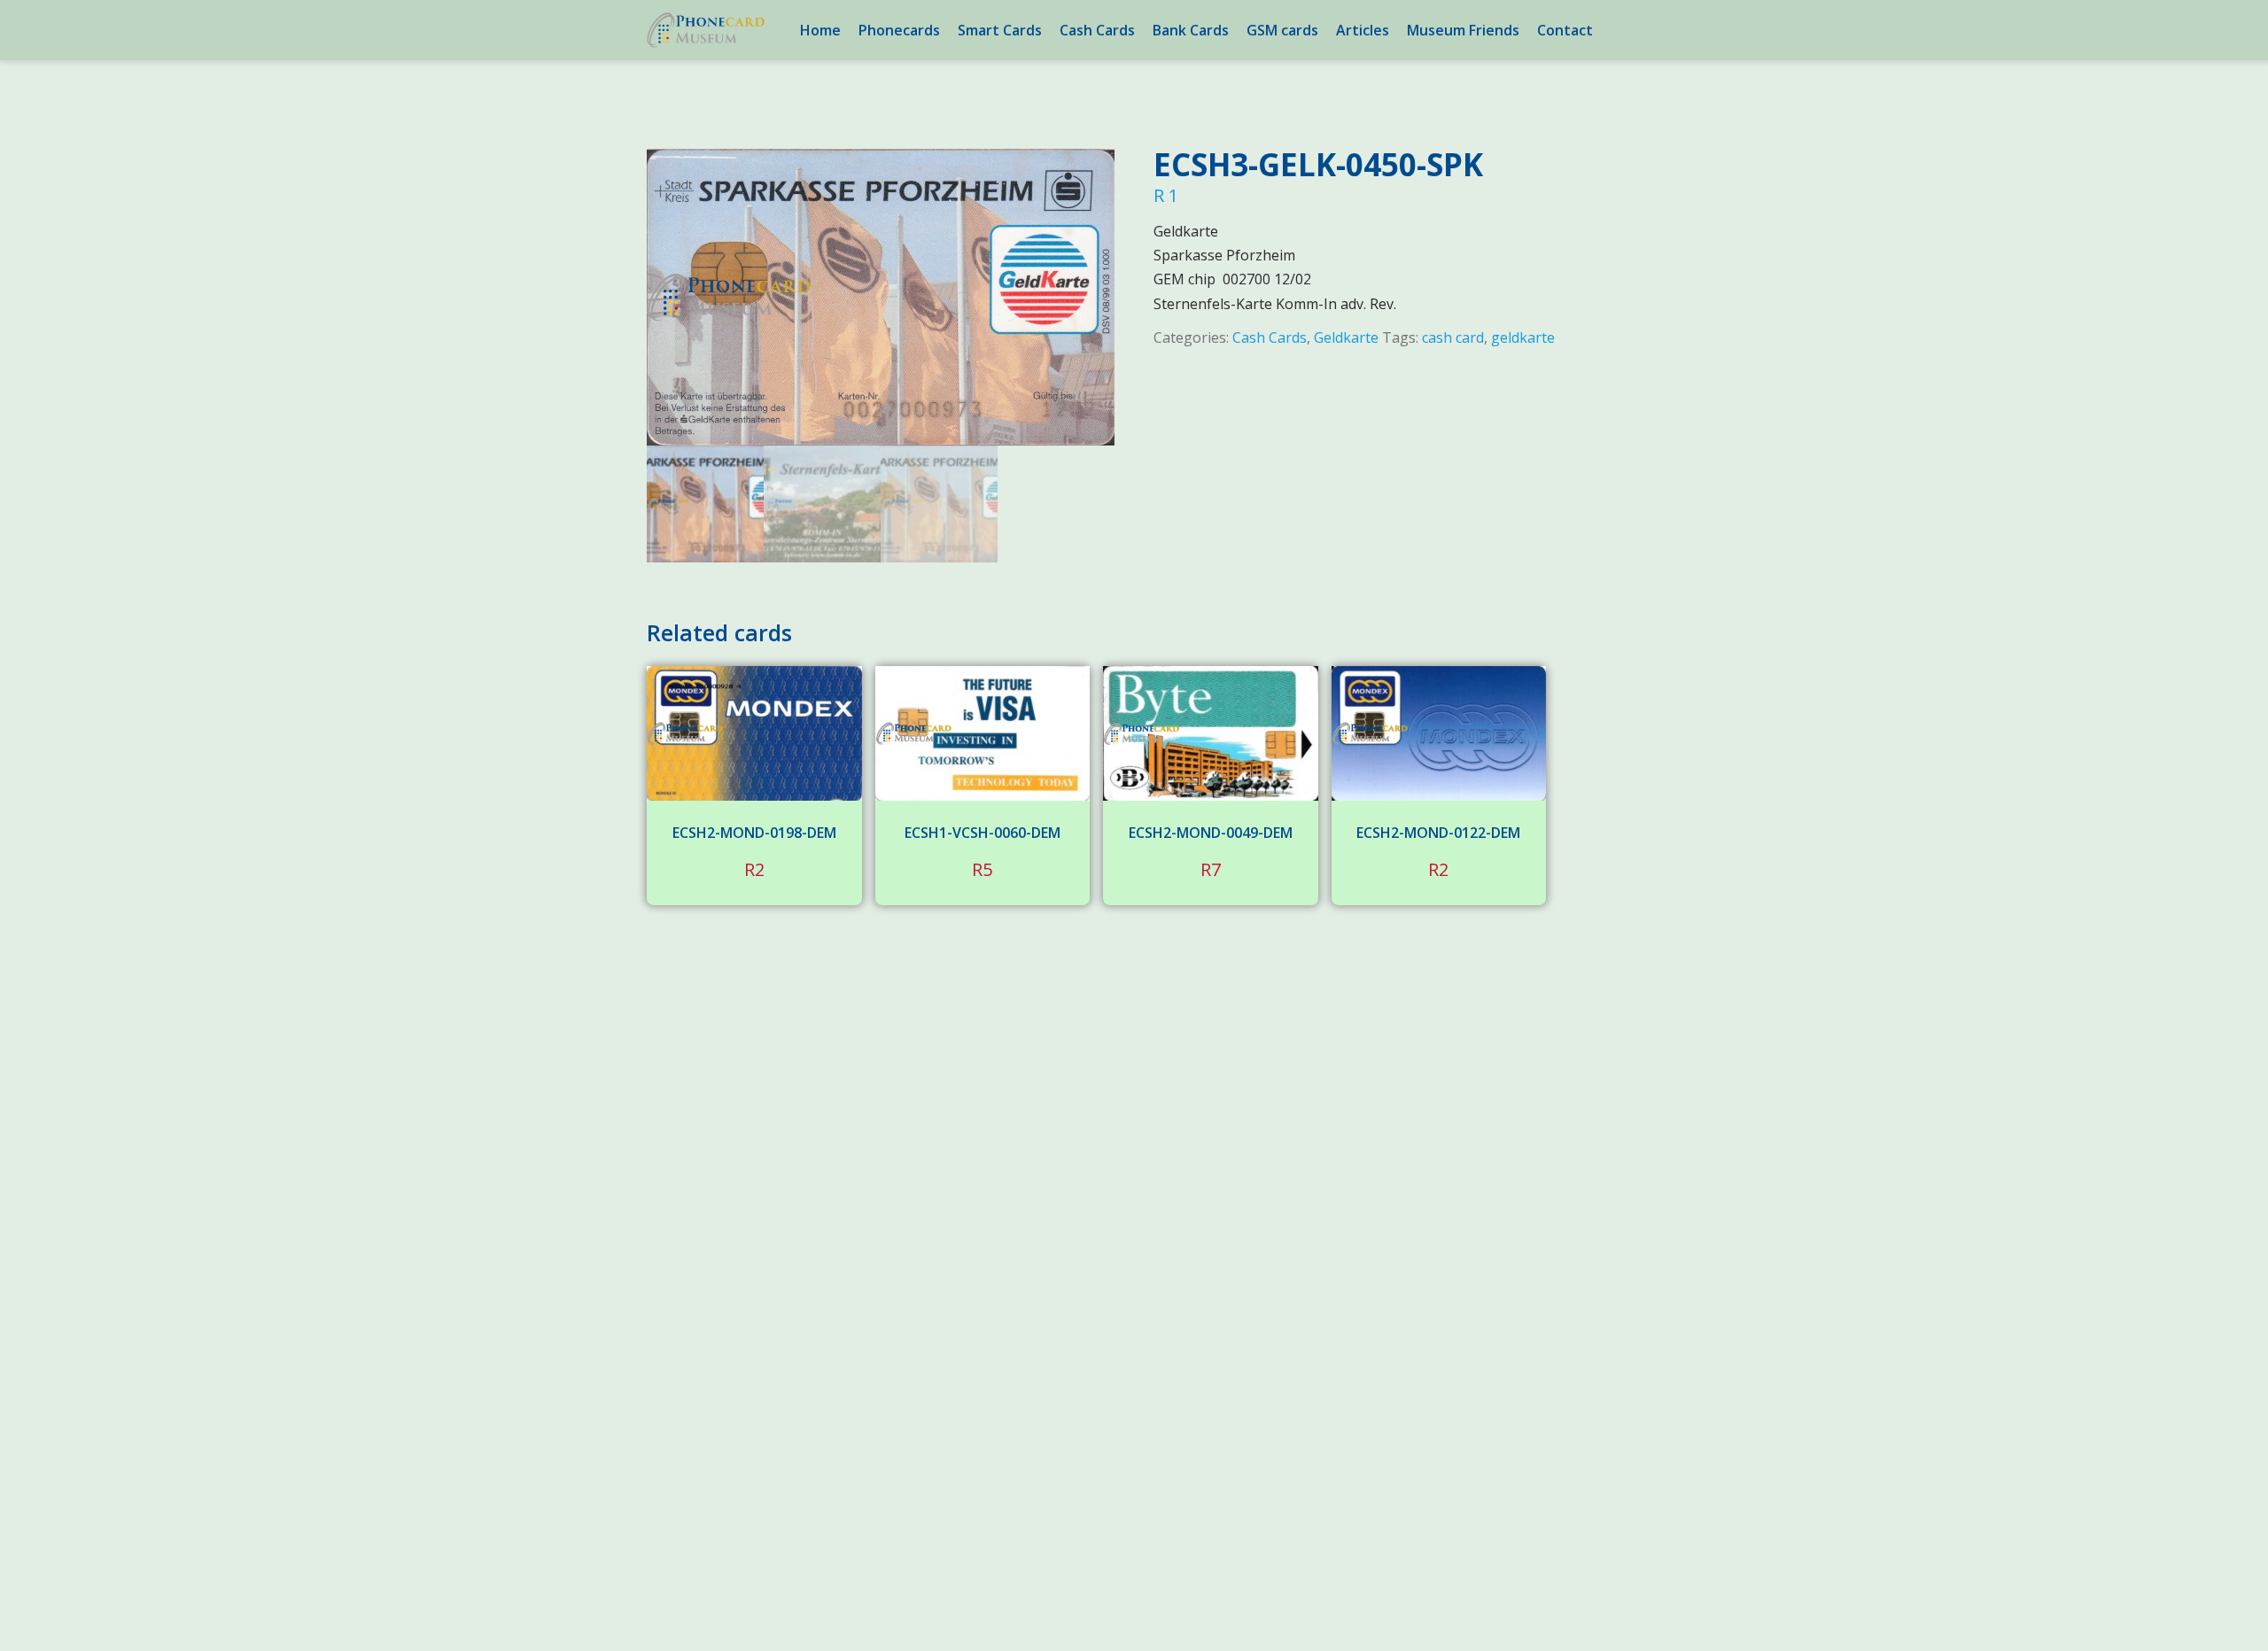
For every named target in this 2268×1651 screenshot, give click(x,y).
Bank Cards (1191, 30)
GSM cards (1282, 30)
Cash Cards (1097, 30)
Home (820, 30)
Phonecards (899, 30)
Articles (1363, 30)
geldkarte (1523, 337)
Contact (1565, 30)
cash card (1453, 337)
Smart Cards (1000, 30)
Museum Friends (1463, 30)
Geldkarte (1346, 337)
